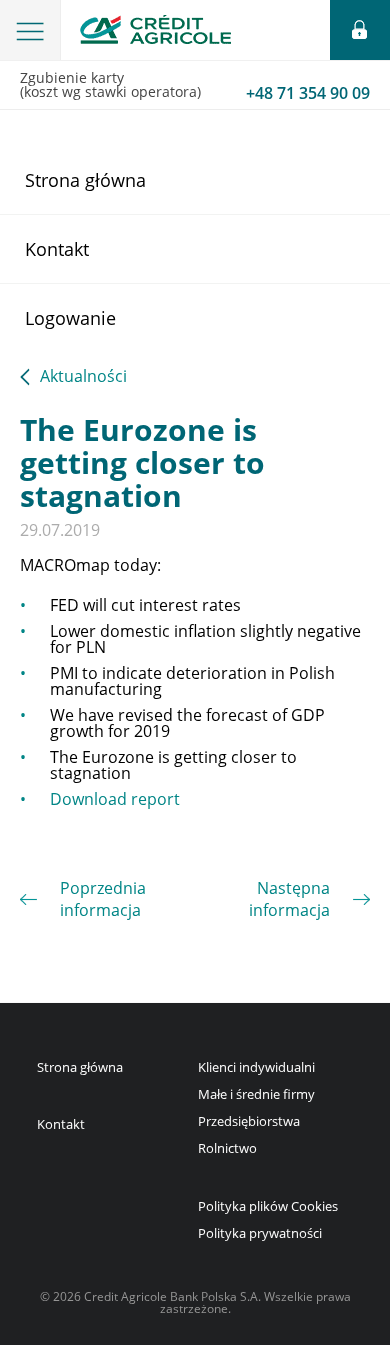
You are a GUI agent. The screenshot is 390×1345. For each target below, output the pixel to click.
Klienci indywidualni (256, 1067)
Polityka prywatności (260, 1233)
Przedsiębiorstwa (249, 1121)
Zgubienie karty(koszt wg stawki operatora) (195, 86)
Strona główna (85, 180)
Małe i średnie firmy (256, 1094)
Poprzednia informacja (103, 899)
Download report (115, 799)
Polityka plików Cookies (268, 1206)
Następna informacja (289, 899)
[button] (30, 30)
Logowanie (70, 318)
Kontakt (57, 249)
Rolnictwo (227, 1148)
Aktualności (83, 377)
